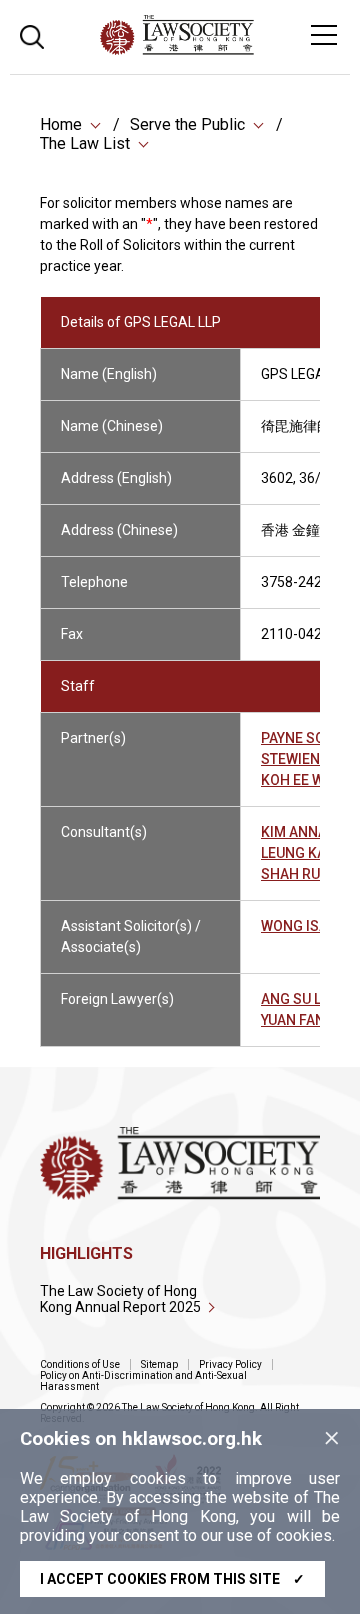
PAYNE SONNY (307, 738)
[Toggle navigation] (324, 35)
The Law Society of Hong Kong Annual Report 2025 (120, 1299)
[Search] (32, 34)
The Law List (85, 143)
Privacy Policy (230, 1364)
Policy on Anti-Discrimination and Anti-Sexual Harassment (143, 1381)
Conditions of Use (80, 1364)
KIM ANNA (294, 832)
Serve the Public (187, 124)
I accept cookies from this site (172, 1579)
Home (61, 124)
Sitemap (159, 1364)
